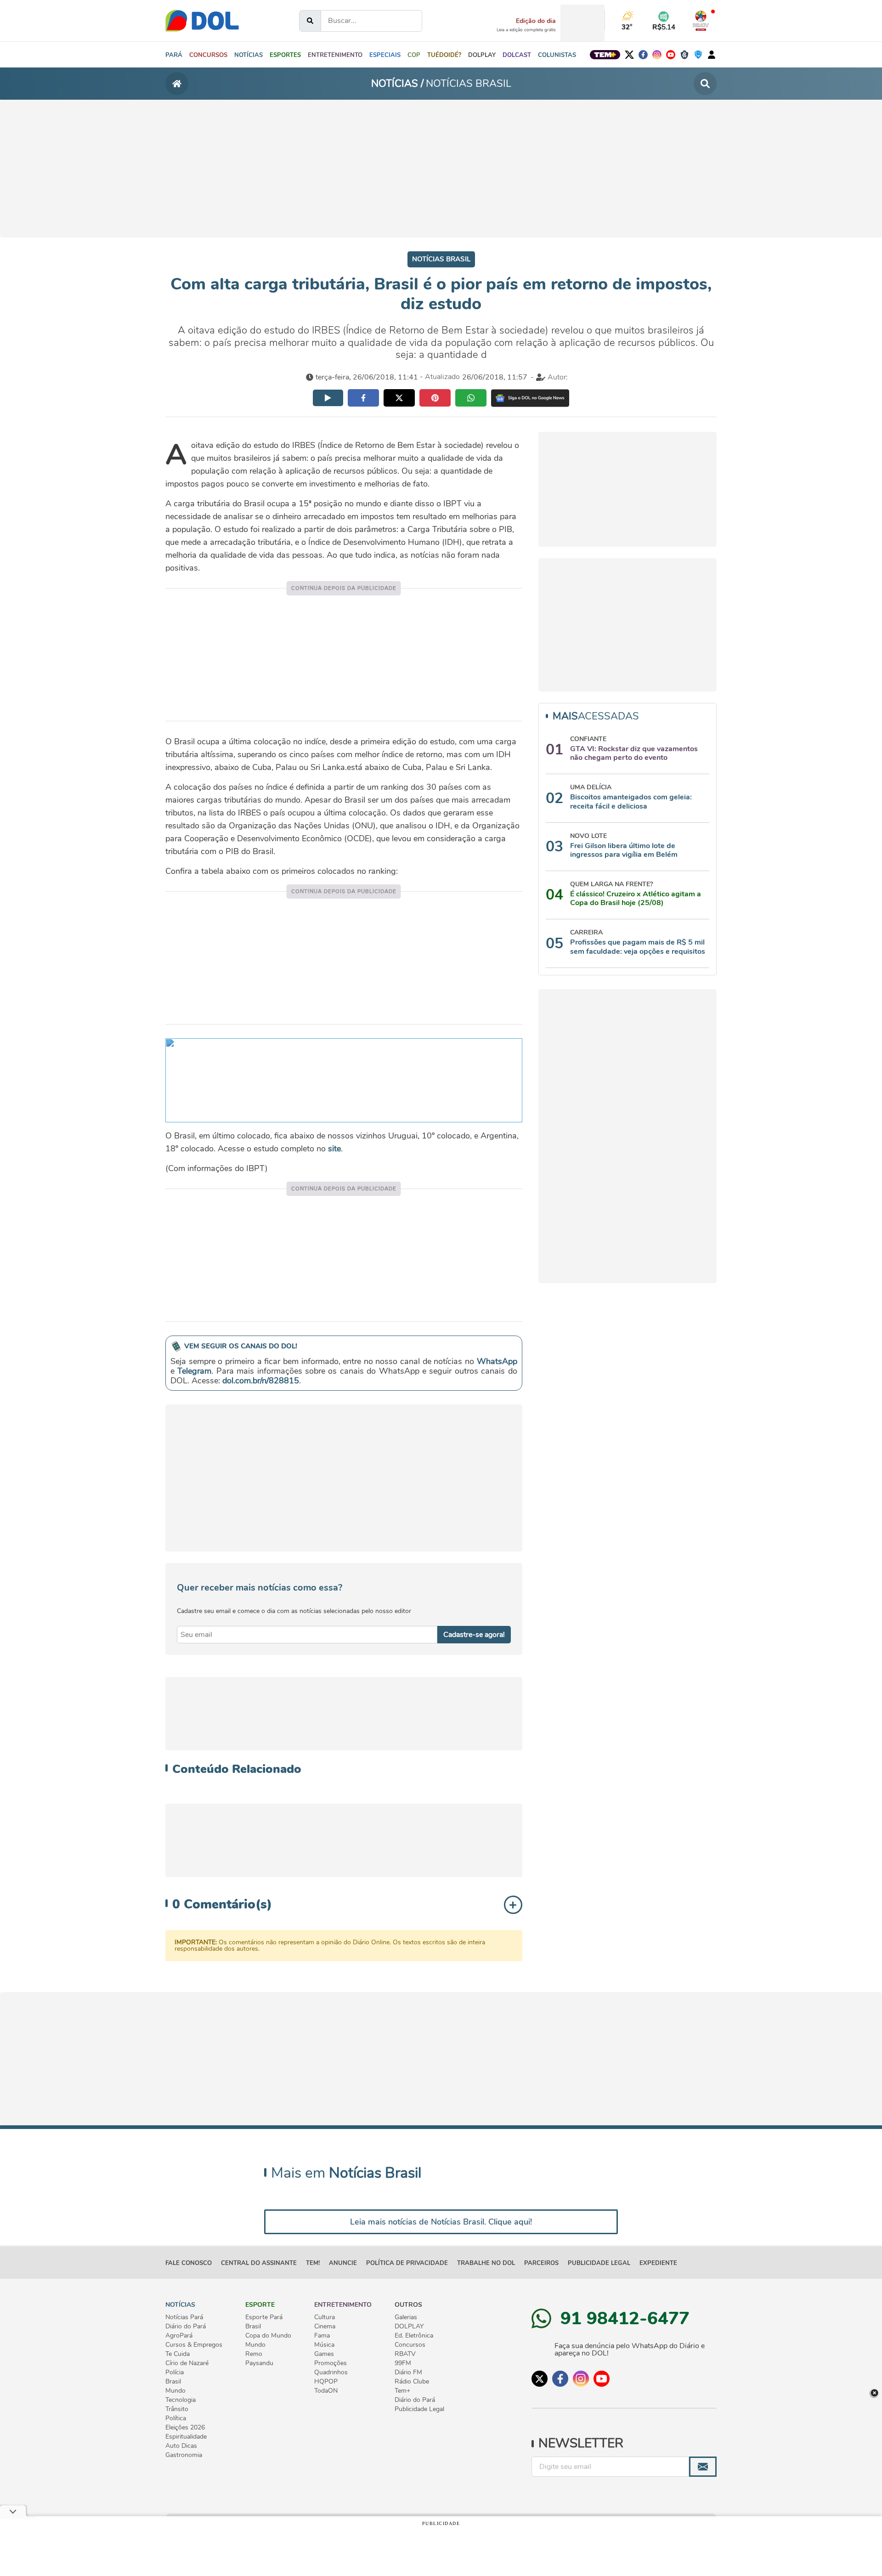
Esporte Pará (264, 2317)
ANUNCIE (343, 2263)
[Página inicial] (177, 84)
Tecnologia (181, 2400)
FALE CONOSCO (189, 2263)
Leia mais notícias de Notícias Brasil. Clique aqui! (441, 2222)
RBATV (405, 2354)
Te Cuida (178, 2354)
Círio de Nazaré (187, 2363)
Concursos (410, 2345)
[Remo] (684, 55)
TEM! (313, 2263)
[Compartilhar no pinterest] (435, 398)
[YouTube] (671, 55)
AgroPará (179, 2336)
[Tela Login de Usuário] (712, 54)
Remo (254, 2354)
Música (324, 2345)
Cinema (325, 2327)
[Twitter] (629, 55)
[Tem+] (605, 55)
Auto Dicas (181, 2446)
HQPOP (326, 2382)
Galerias (406, 2317)
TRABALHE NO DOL (486, 2263)
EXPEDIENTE (658, 2263)
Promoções (331, 2363)
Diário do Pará (186, 2327)
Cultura (325, 2317)
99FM (403, 2363)
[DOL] (202, 21)
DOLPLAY (409, 2327)
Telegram (194, 1371)
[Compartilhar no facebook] (363, 398)
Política (176, 2418)
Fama (322, 2336)
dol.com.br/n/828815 (261, 1381)
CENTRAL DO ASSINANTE (259, 2263)
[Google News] (530, 398)
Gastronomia (184, 2455)
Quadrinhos (331, 2372)
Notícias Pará (184, 2317)
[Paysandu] (698, 55)
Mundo (175, 2391)
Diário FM (408, 2372)
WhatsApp (497, 1361)
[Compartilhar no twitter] (399, 398)
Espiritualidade (186, 2437)
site (334, 1149)
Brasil (173, 2382)
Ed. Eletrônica (414, 2336)
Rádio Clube (412, 2382)
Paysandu (259, 2363)
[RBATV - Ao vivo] (701, 21)
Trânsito (177, 2409)
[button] (249, 55)
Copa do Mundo (268, 2336)
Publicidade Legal (599, 2263)
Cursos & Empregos (194, 2345)
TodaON (326, 2391)
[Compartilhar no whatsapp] (471, 398)
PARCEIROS (541, 2263)
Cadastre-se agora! (474, 1635)
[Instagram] (657, 55)
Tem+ (402, 2391)
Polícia (175, 2372)
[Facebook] (643, 55)
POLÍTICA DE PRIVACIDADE (407, 2263)
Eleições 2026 (185, 2428)
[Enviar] (703, 2467)
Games (324, 2354)
